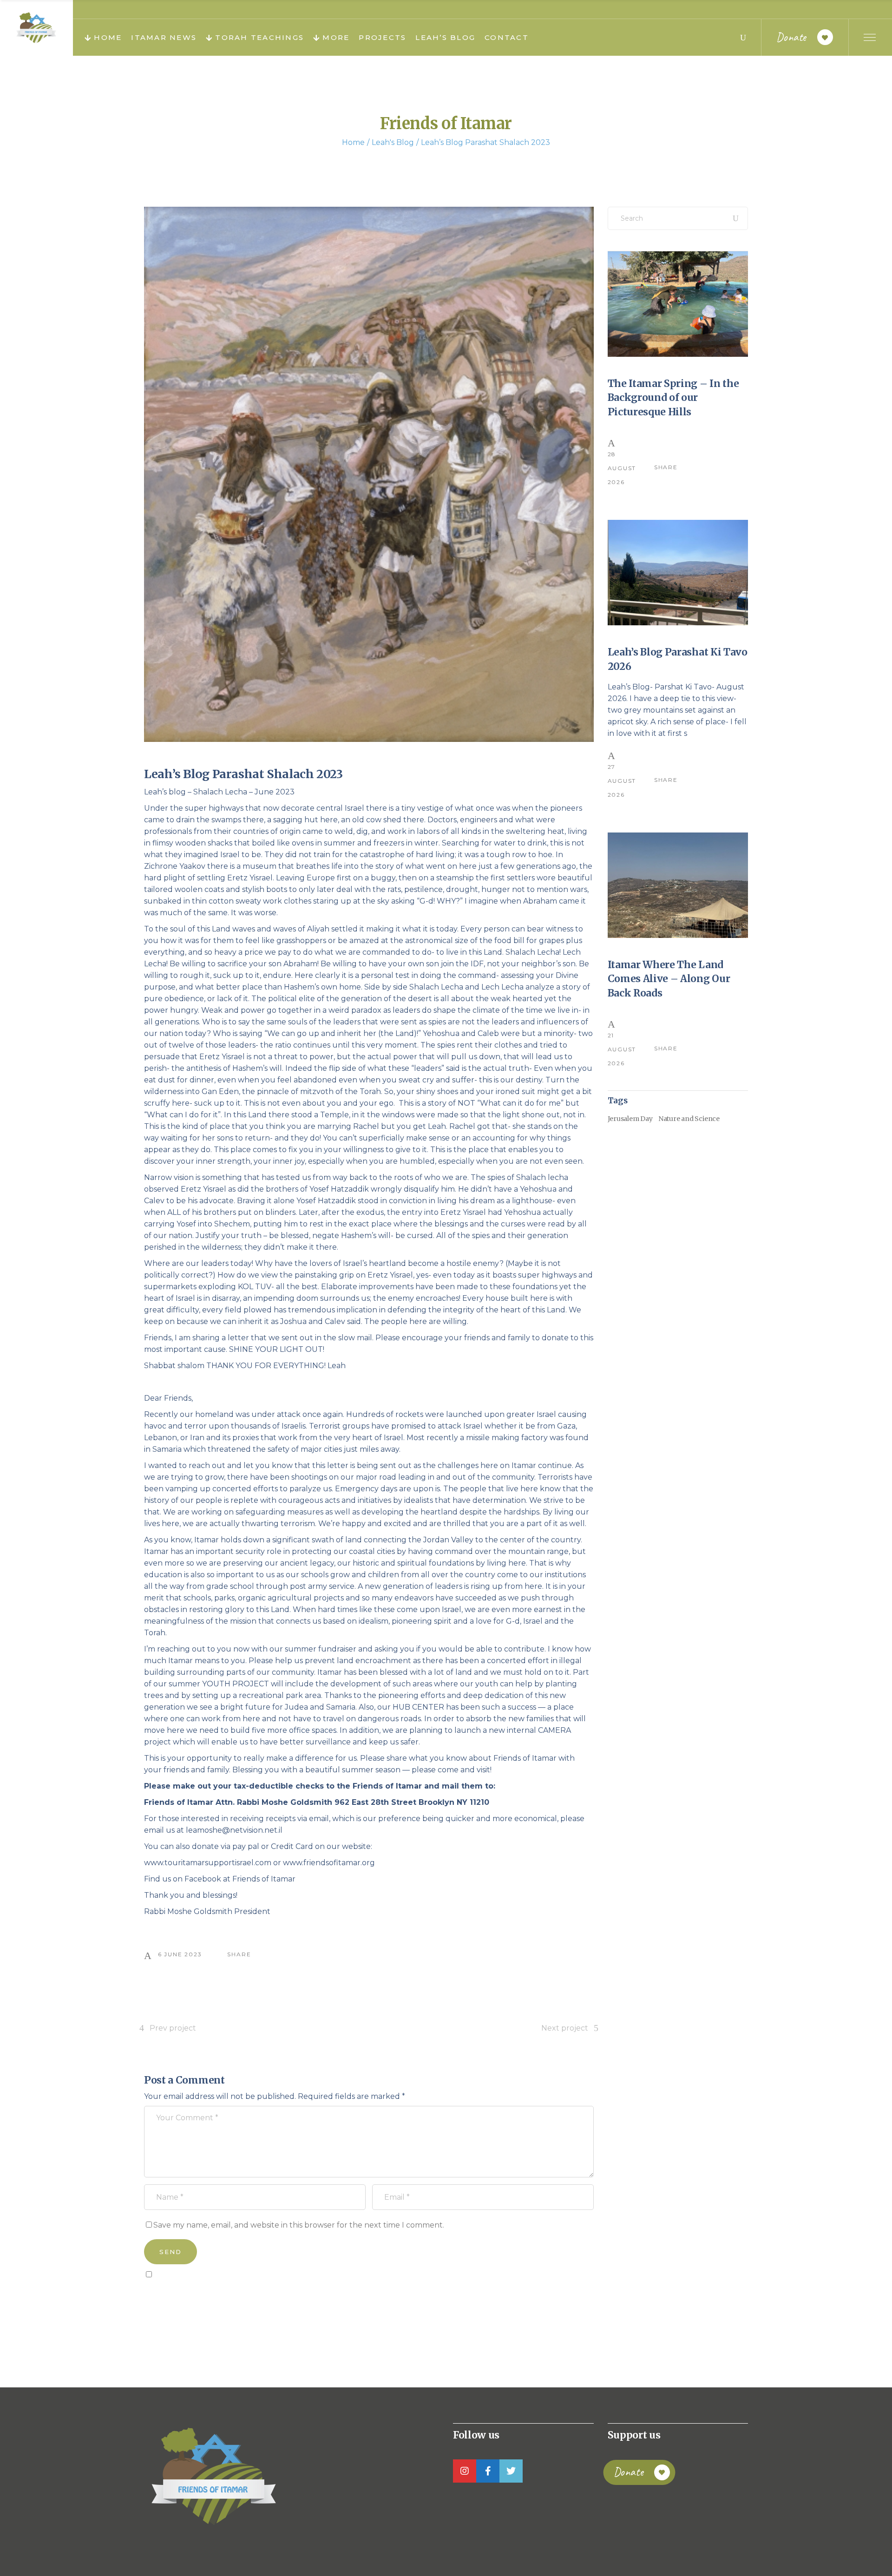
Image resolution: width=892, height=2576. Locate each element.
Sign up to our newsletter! (197, 2295)
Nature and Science (689, 1119)
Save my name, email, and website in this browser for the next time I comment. (299, 2225)
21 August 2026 (622, 1049)
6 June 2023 (180, 1954)
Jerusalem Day (630, 1119)
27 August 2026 (622, 781)
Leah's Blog (393, 142)
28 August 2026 (622, 468)
